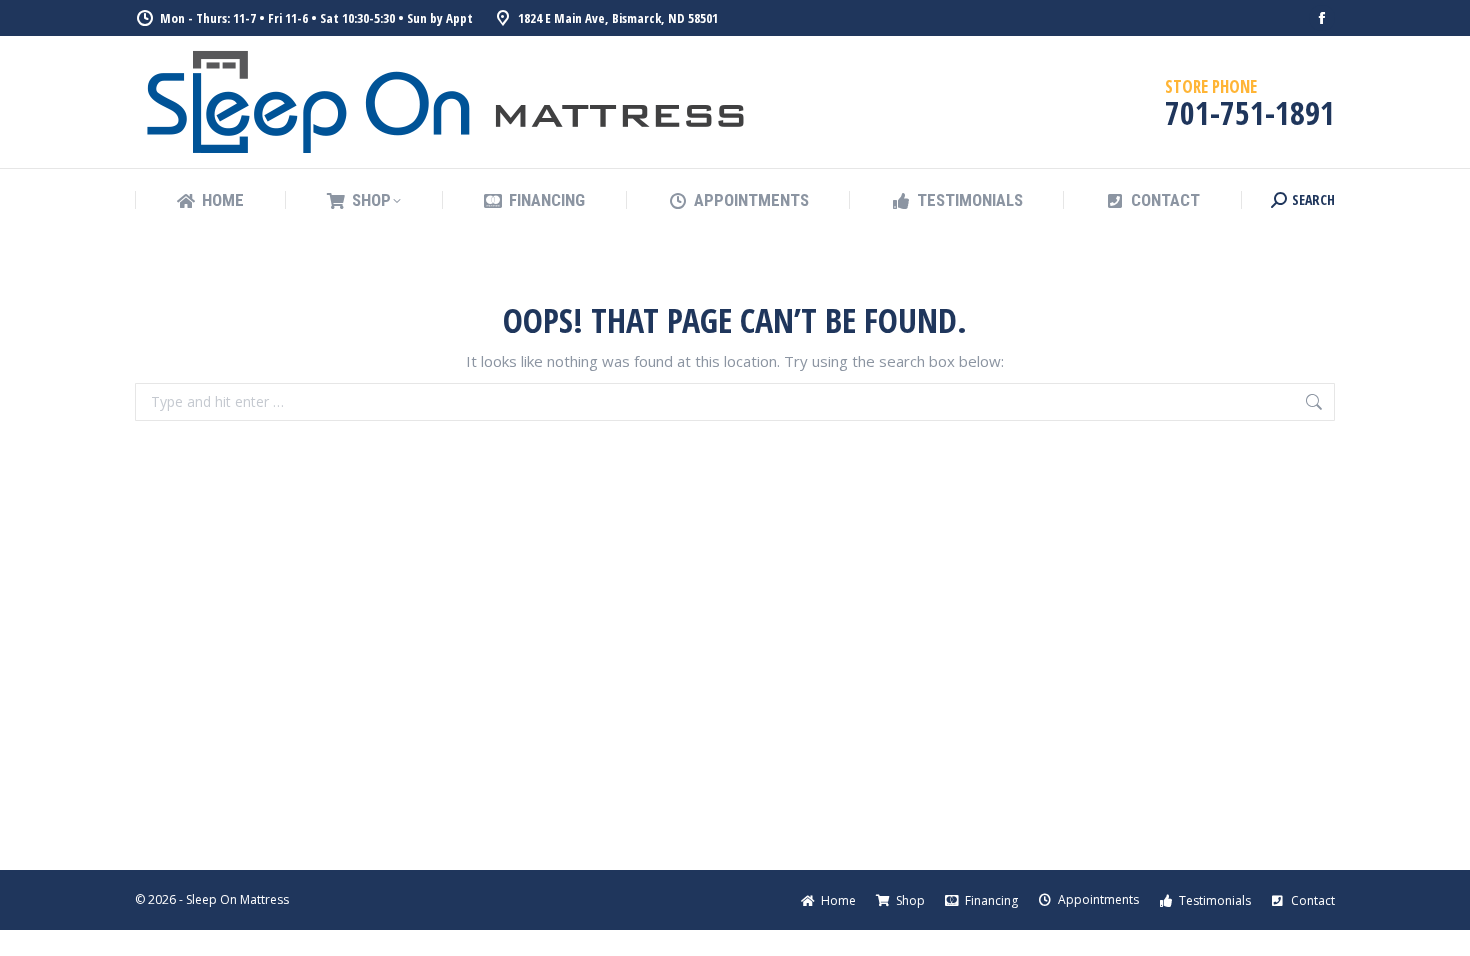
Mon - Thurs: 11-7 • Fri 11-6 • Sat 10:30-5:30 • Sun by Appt (316, 18)
